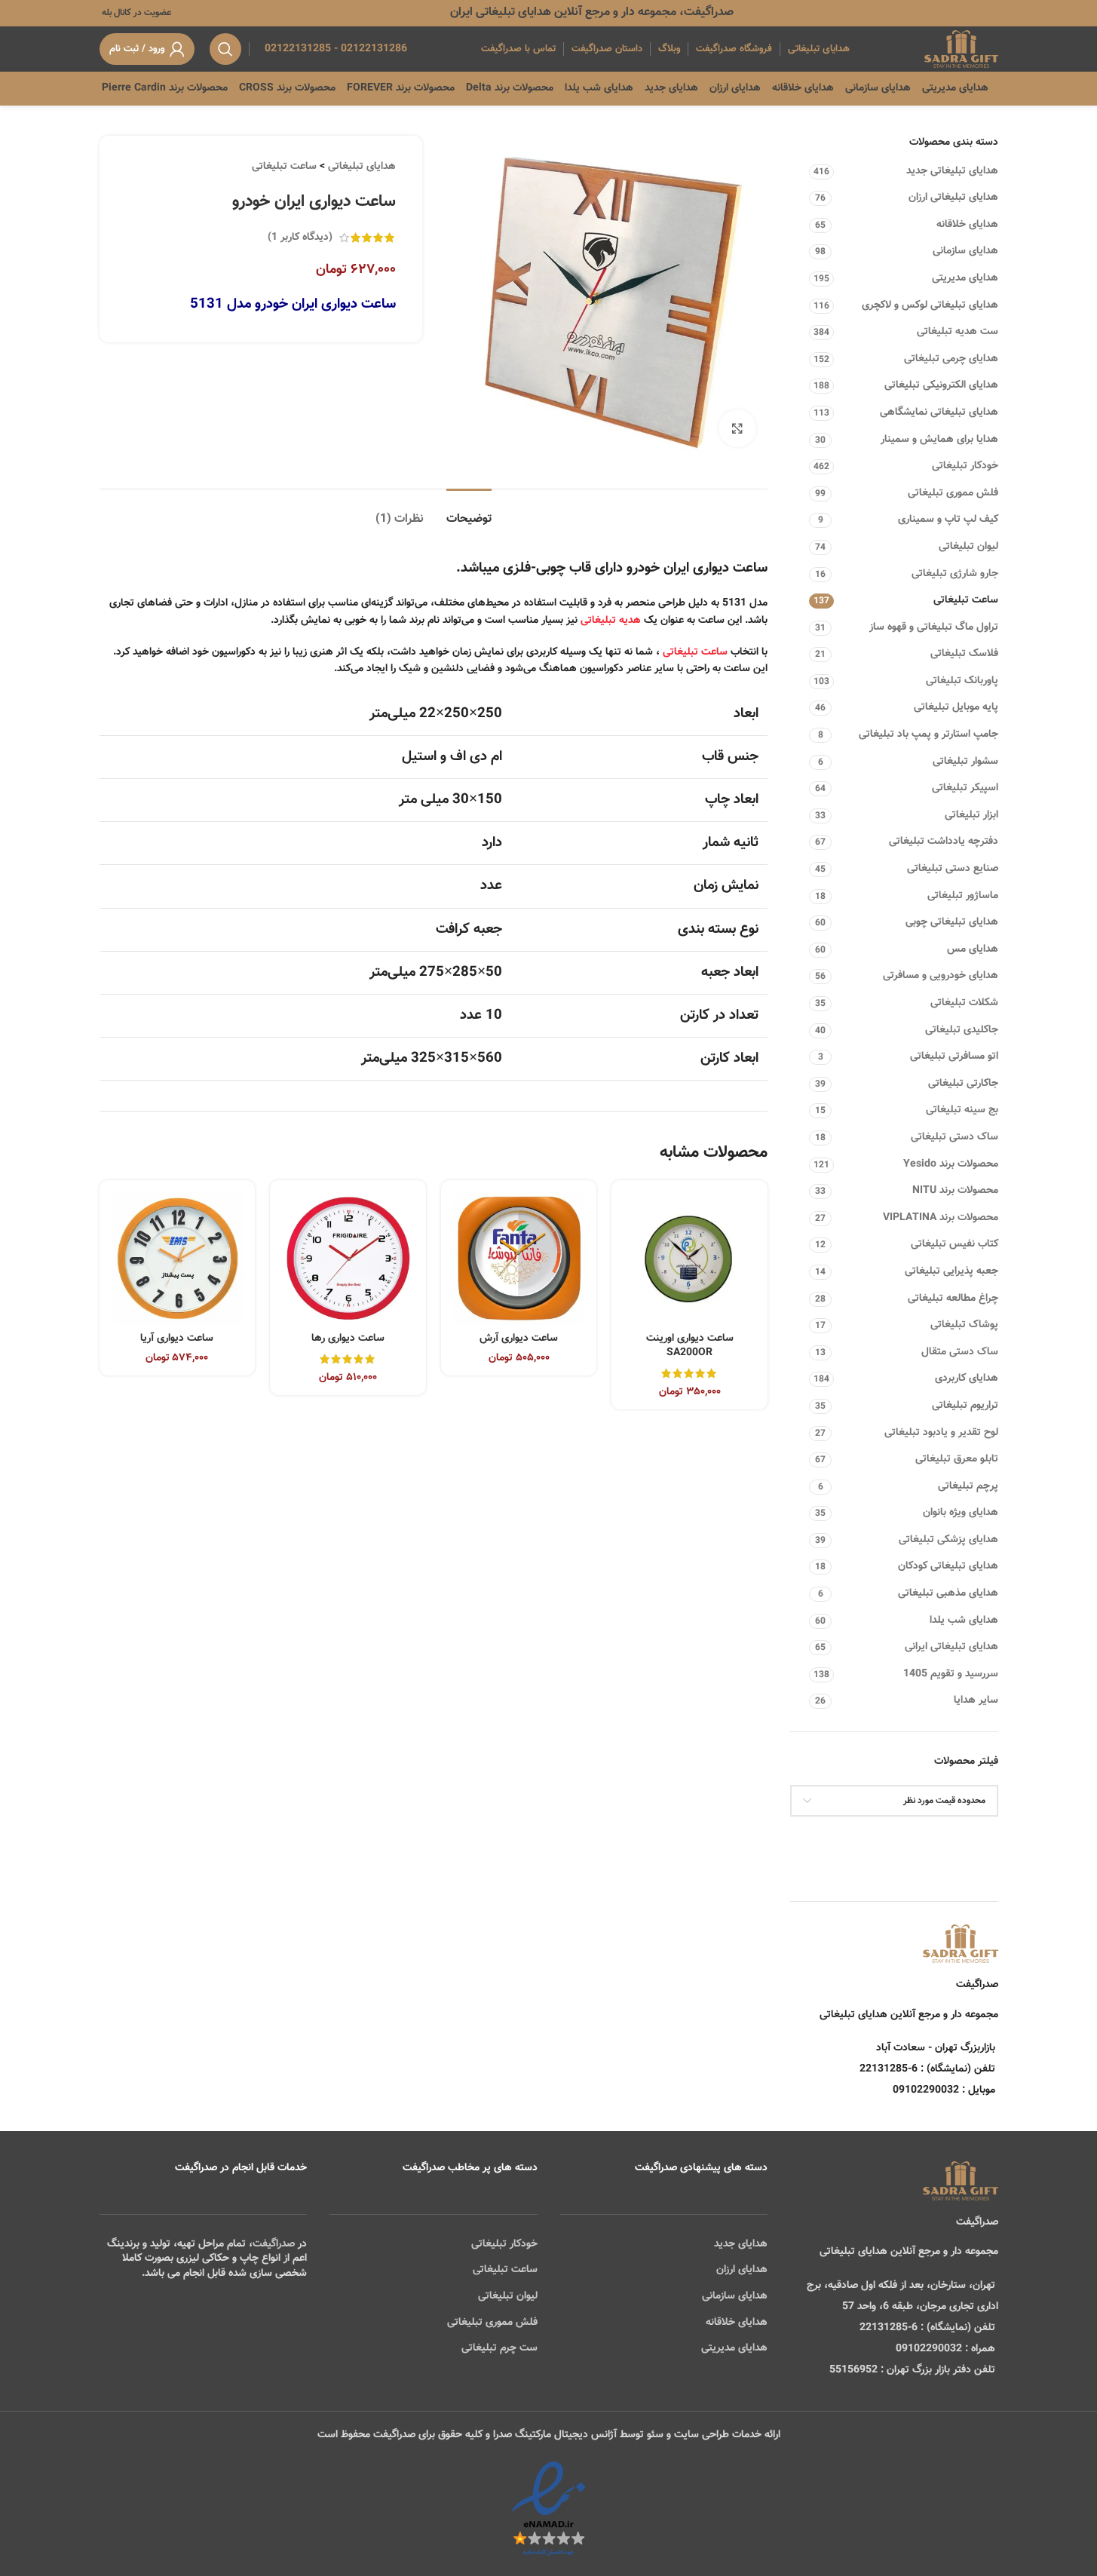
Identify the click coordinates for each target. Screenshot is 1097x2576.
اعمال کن (965, 1839)
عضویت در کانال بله (135, 13)
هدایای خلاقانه (967, 225)
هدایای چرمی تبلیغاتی (951, 359)
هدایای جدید (741, 2244)
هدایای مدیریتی (965, 278)
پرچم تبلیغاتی (968, 1486)
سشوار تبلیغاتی (965, 762)
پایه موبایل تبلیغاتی (956, 707)
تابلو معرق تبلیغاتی (957, 1459)
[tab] (469, 512)
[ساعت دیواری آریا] (178, 1258)
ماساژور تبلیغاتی (963, 896)
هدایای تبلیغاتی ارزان (953, 198)
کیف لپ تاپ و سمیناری (948, 520)
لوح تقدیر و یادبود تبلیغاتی (941, 1433)
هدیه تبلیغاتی (611, 621)
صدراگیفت (274, 2244)
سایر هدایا (976, 1700)
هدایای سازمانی (965, 251)
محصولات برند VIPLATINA (941, 1218)
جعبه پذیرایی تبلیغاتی (951, 1271)
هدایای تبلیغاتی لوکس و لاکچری (930, 305)
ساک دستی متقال (960, 1352)
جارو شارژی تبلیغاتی (955, 574)
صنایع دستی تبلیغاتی (953, 869)
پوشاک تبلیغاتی (964, 1325)
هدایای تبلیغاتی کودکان (948, 1566)
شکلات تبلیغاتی (964, 1003)
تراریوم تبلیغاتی (965, 1406)
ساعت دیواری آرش (519, 1339)
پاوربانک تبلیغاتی (962, 681)
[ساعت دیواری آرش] (519, 1258)
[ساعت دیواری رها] (348, 1258)
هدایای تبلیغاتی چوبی (952, 922)
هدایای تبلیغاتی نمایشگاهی (939, 412)
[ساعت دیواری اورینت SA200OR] (689, 1258)
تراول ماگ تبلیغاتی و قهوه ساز (934, 627)
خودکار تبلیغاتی (965, 466)
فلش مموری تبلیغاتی (953, 493)
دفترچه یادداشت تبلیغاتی (944, 842)
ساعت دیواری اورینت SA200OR (690, 1346)
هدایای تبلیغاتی (362, 167)
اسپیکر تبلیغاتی (965, 788)
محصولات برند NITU (955, 1191)
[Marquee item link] (203, 88)
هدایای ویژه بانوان (961, 1513)
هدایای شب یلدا (964, 1621)
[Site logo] (961, 50)
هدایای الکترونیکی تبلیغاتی (941, 385)
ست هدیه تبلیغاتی (958, 332)
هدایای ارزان (742, 2270)
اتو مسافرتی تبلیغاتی (954, 1056)
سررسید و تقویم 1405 (951, 1674)
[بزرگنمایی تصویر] (737, 428)
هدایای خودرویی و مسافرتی (941, 976)
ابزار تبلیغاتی (971, 815)
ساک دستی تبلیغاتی (955, 1137)
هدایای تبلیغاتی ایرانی (951, 1647)
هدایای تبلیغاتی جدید (952, 171)
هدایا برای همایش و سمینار (939, 440)
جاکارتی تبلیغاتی (963, 1084)
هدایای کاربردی (967, 1378)
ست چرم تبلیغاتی (499, 2348)
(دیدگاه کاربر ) (300, 238)
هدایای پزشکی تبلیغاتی (948, 1540)
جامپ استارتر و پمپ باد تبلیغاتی (928, 734)
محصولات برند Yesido (951, 1164)
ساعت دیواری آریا (177, 1339)
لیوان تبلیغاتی (968, 547)
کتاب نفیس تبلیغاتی (955, 1244)
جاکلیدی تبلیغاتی (962, 1030)
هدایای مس (973, 949)
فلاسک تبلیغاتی (964, 654)
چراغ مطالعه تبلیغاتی (953, 1299)
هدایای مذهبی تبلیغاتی (948, 1593)
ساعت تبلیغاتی (966, 600)
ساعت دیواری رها (348, 1339)
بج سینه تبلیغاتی (962, 1110)
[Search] (225, 49)
